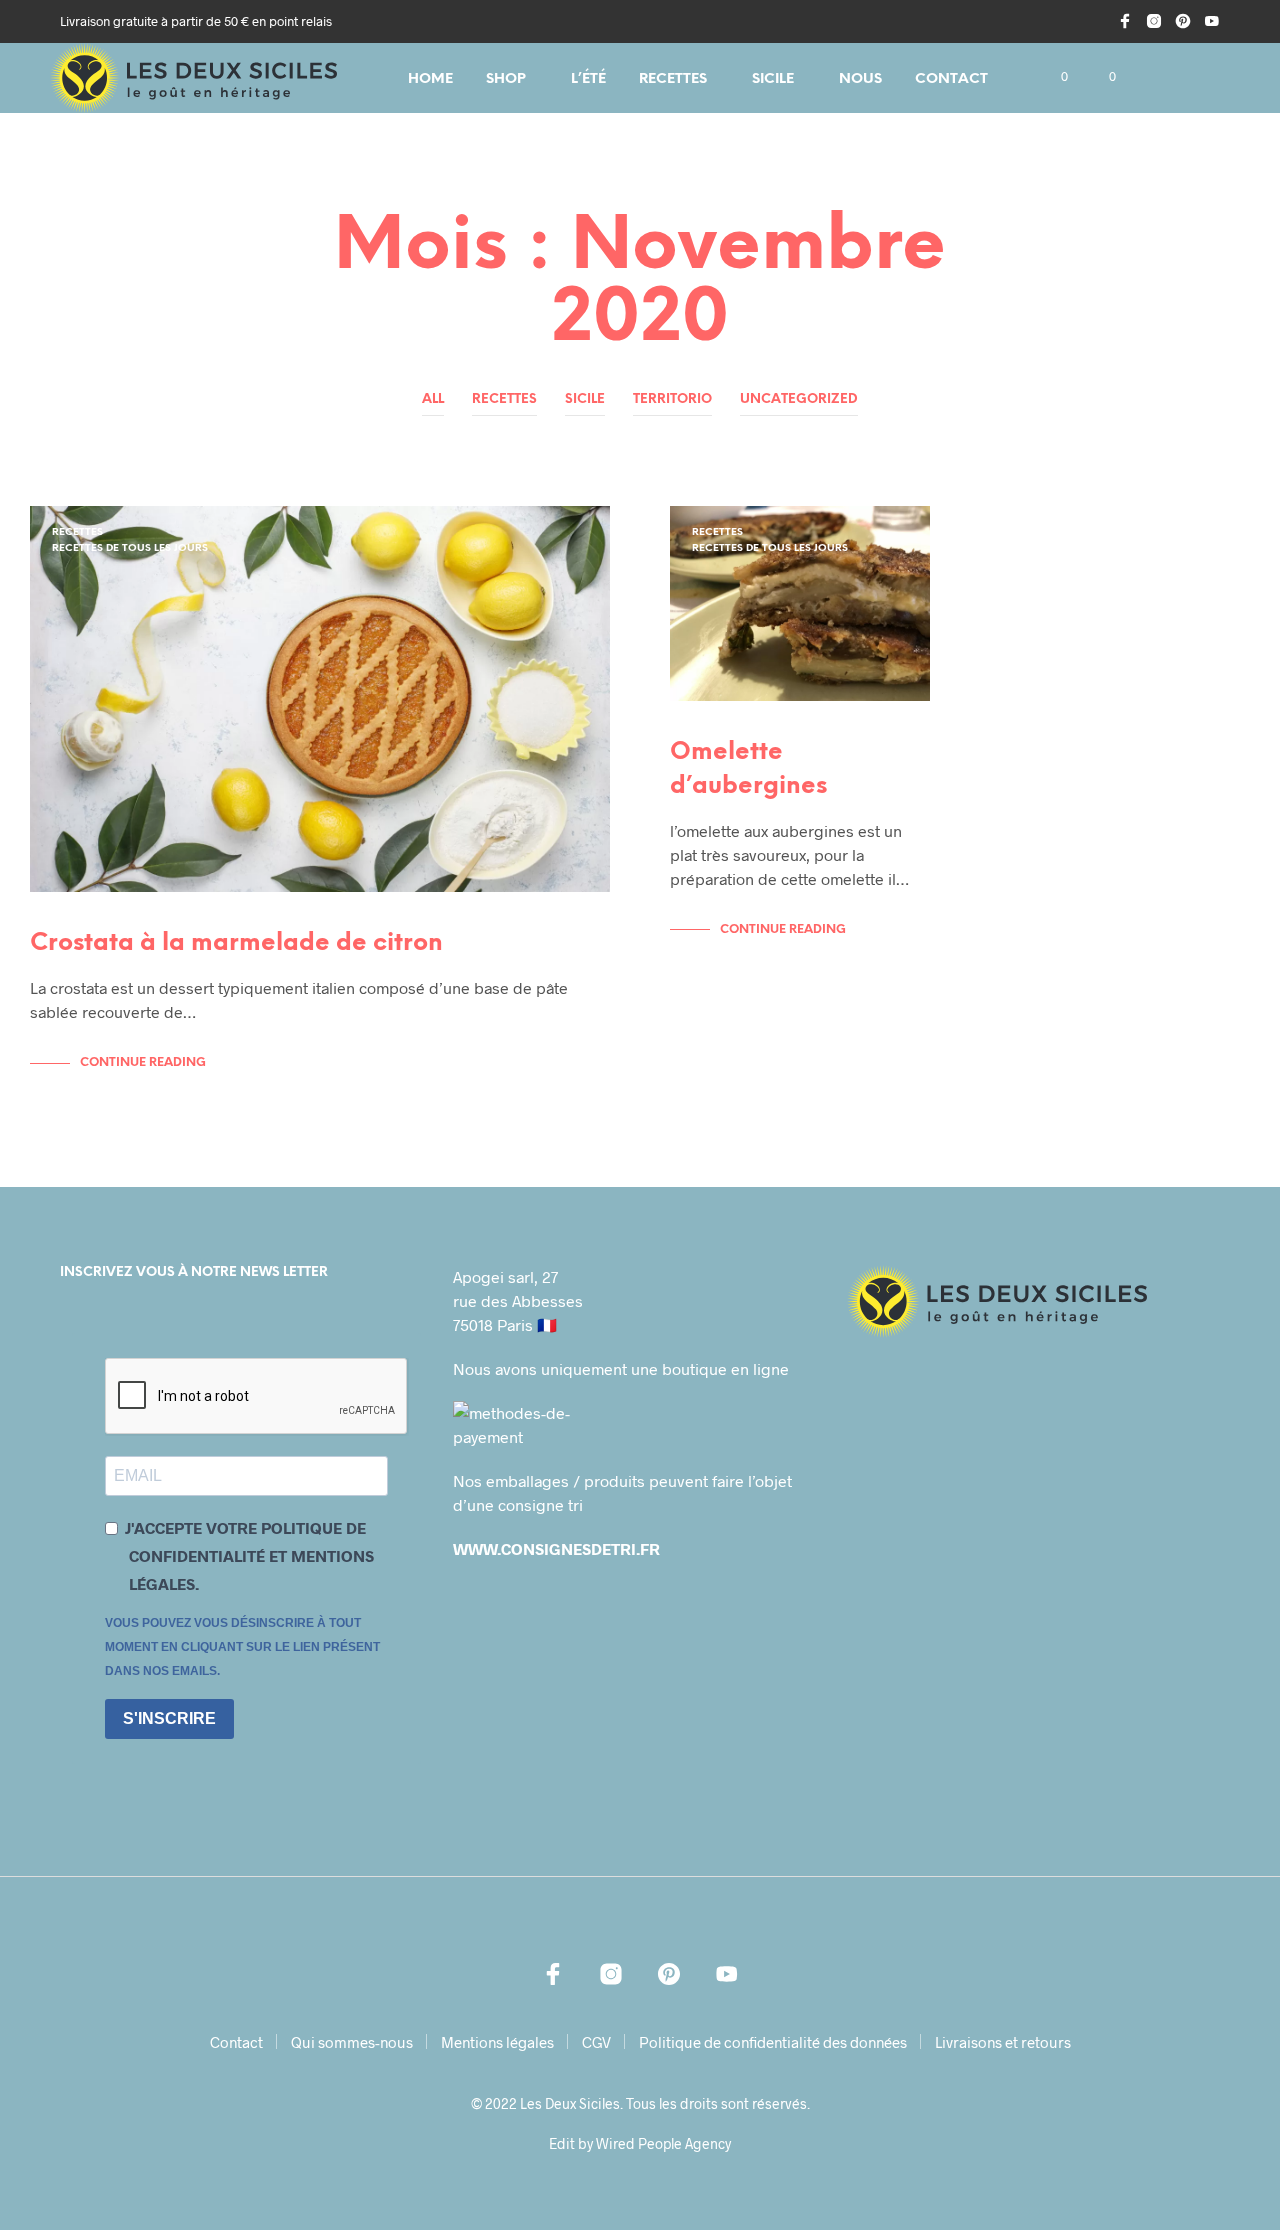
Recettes (673, 79)
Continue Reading (143, 1062)
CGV (596, 2042)
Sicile (773, 79)
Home (430, 79)
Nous (860, 79)
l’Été (588, 79)
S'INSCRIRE (169, 1718)
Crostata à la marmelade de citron (236, 943)
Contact (951, 79)
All (433, 399)
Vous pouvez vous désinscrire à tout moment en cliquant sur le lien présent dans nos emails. (242, 1647)
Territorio (672, 399)
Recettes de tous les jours (130, 548)
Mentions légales (497, 2042)
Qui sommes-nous (352, 2042)
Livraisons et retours (1003, 2042)
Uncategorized (799, 399)
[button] (1053, 77)
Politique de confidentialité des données (773, 2042)
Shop (506, 79)
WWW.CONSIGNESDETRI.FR (556, 1548)
